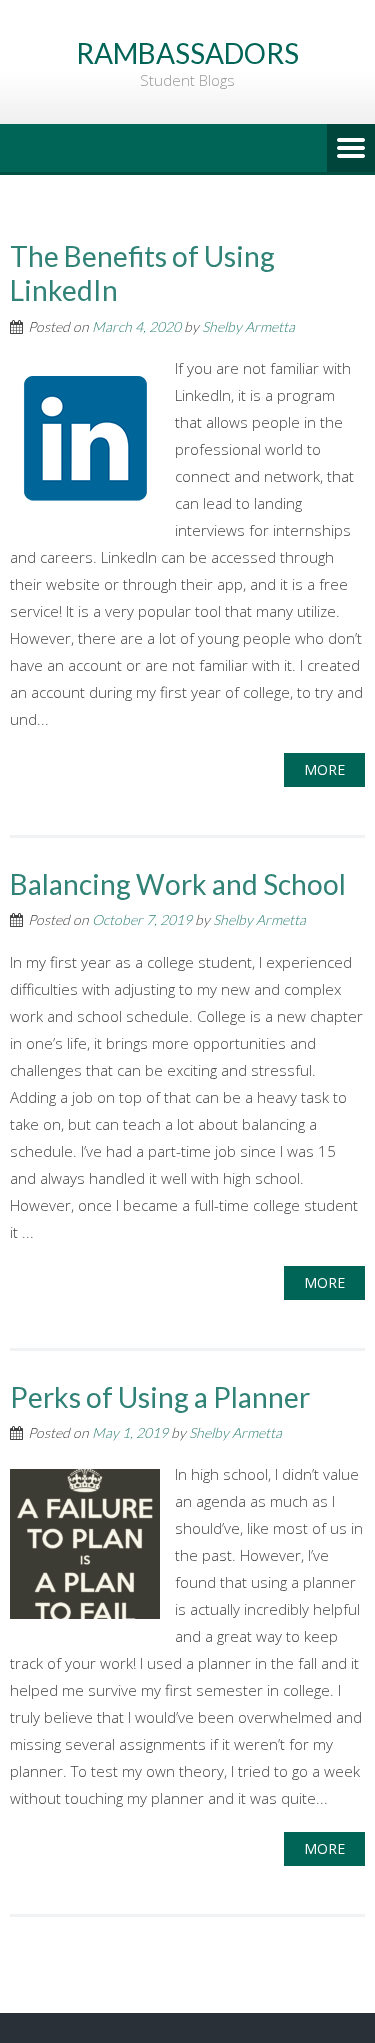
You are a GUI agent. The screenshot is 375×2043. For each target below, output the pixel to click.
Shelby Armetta (248, 326)
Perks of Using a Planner (160, 1397)
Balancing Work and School (178, 884)
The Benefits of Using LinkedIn (142, 273)
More (324, 769)
